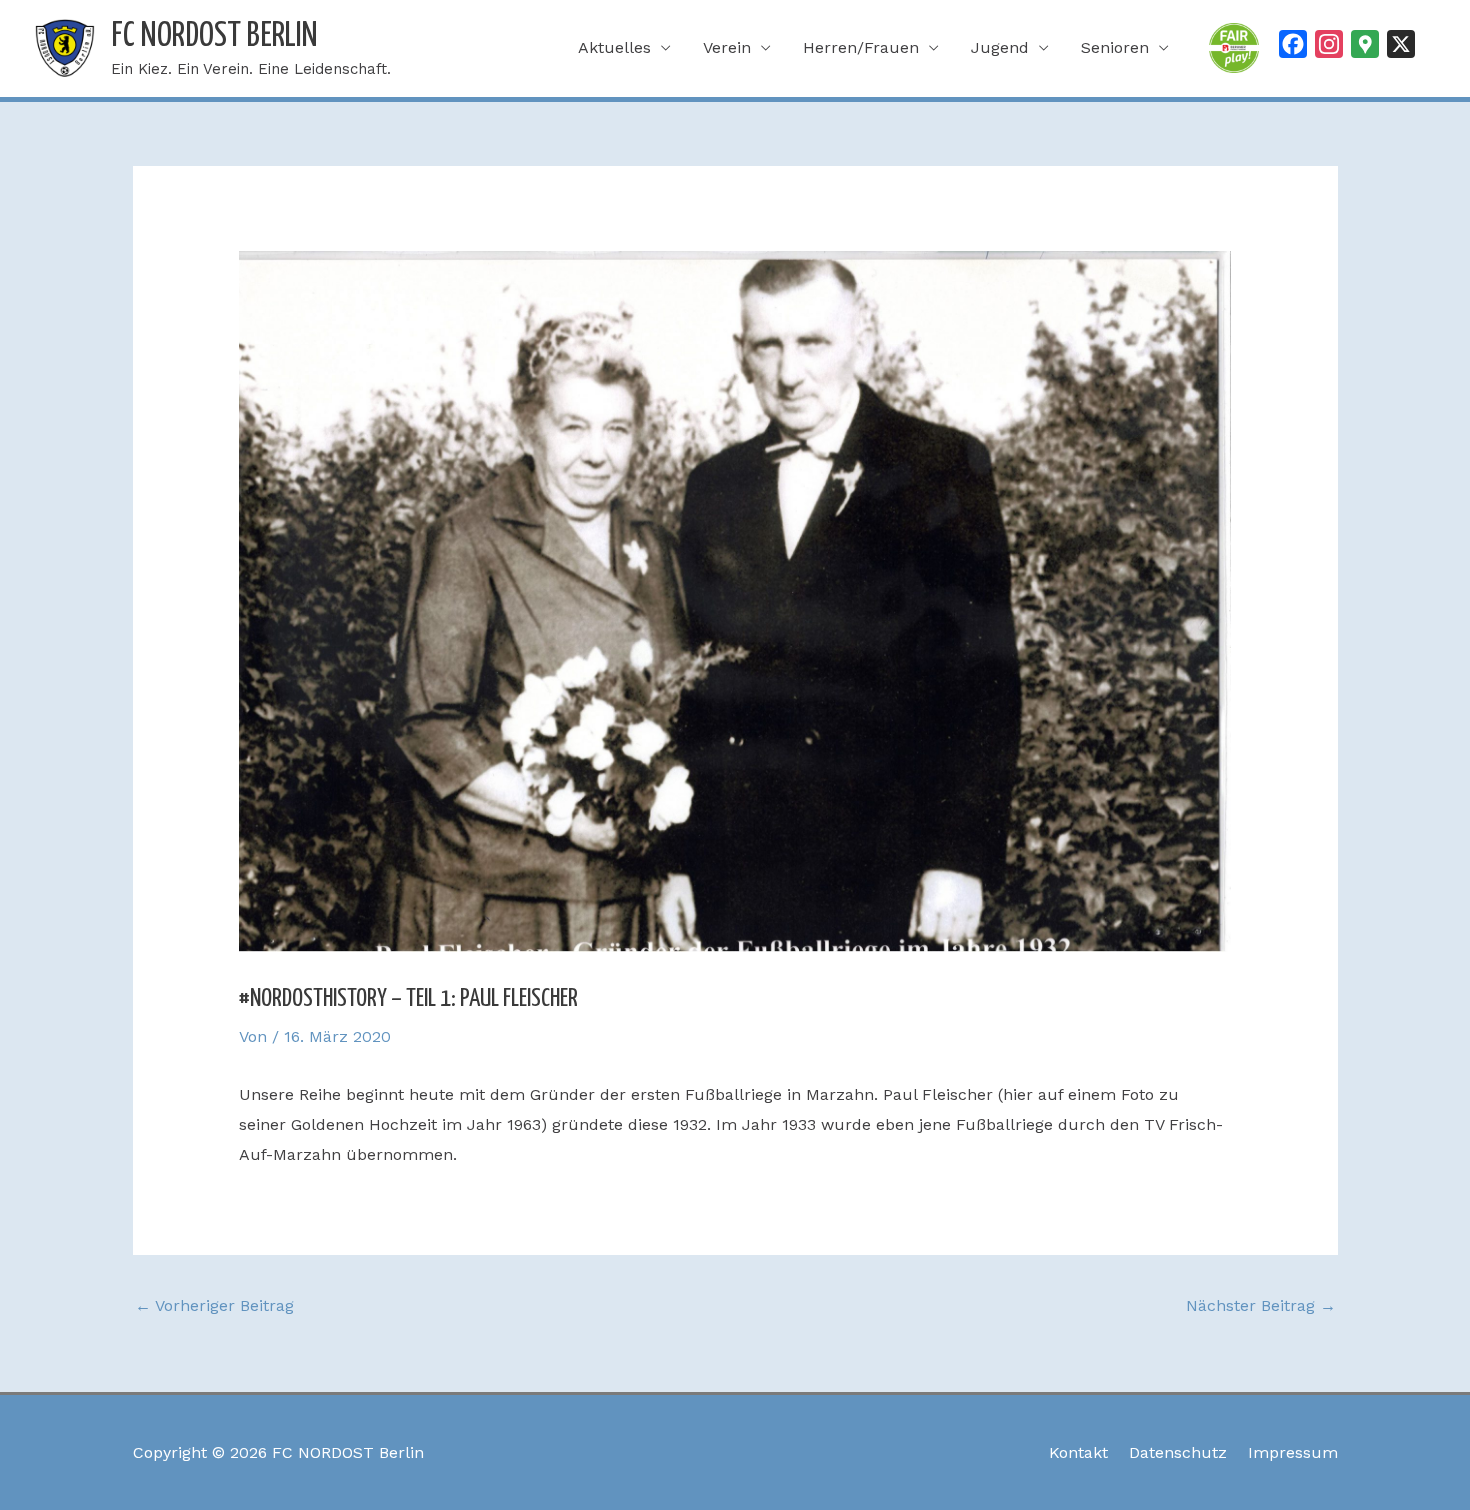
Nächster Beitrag (1261, 1305)
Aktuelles (614, 47)
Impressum (1293, 1452)
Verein (727, 47)
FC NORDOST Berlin (214, 36)
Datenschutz (1178, 1452)
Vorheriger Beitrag (214, 1305)
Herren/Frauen (861, 47)
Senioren (1115, 47)
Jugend (1000, 47)
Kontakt (1078, 1452)
